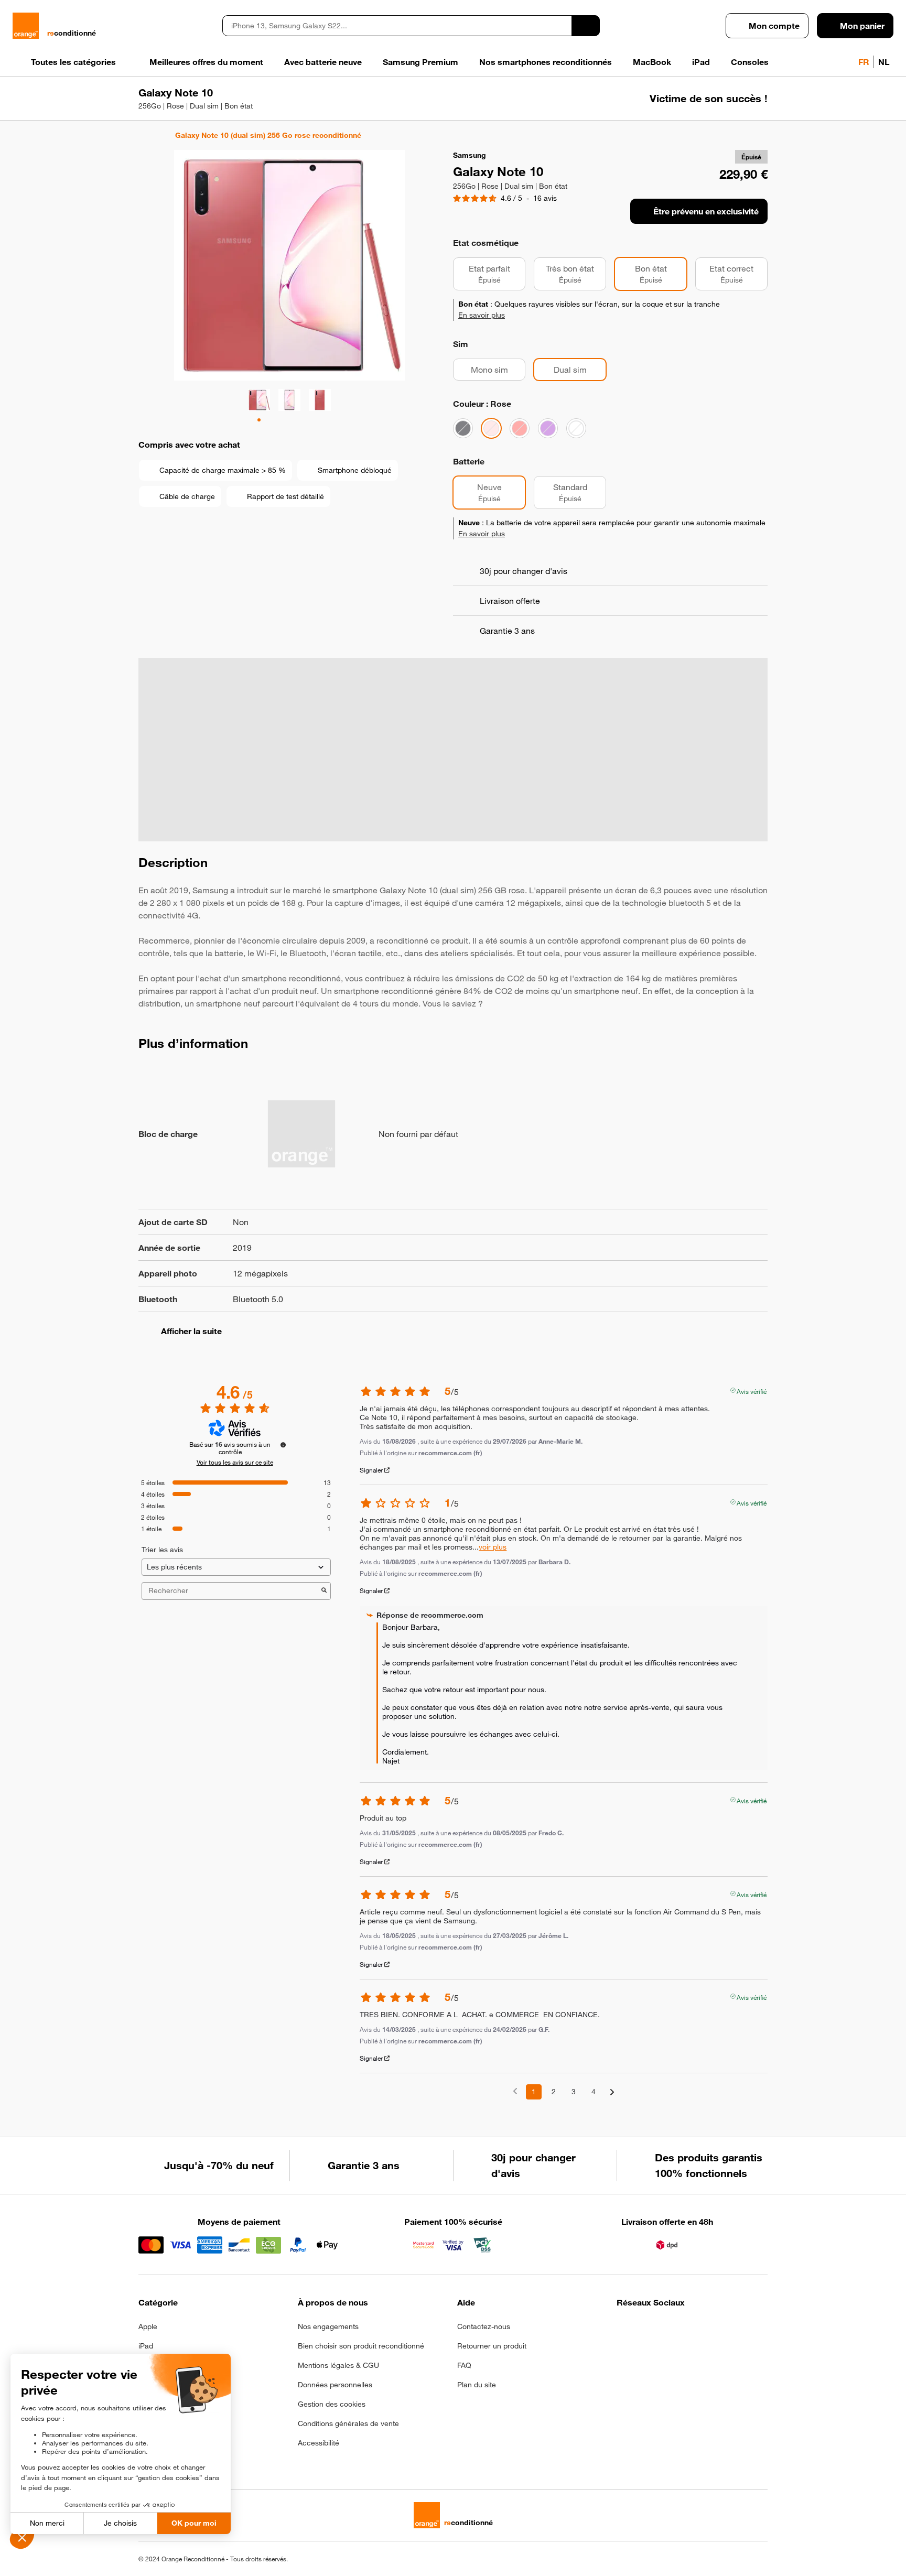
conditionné (72, 33)
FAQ (464, 2365)
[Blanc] (576, 428)
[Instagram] (649, 2330)
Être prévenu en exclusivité (706, 211)
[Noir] (463, 428)
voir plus (493, 1547)
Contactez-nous (484, 2326)
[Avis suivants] (612, 2092)
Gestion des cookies (332, 2404)
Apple (148, 2326)
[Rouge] (520, 428)
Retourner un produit (492, 2346)
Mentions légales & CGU (338, 2365)
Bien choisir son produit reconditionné (361, 2346)
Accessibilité (319, 2443)
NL (884, 62)
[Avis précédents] (515, 2091)
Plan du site (477, 2385)
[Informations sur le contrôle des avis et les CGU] (283, 1445)
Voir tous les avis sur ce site (235, 1462)
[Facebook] (623, 2330)
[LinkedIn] (675, 2330)
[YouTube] (726, 2330)
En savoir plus (482, 315)
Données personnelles (335, 2385)
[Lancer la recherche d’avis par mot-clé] (324, 1591)
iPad (146, 2346)
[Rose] (491, 428)
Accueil (143, 135)
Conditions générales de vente (348, 2423)
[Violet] (548, 428)
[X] (700, 2330)
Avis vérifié (752, 1390)
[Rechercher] (586, 26)
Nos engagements (328, 2326)
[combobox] (397, 26)
